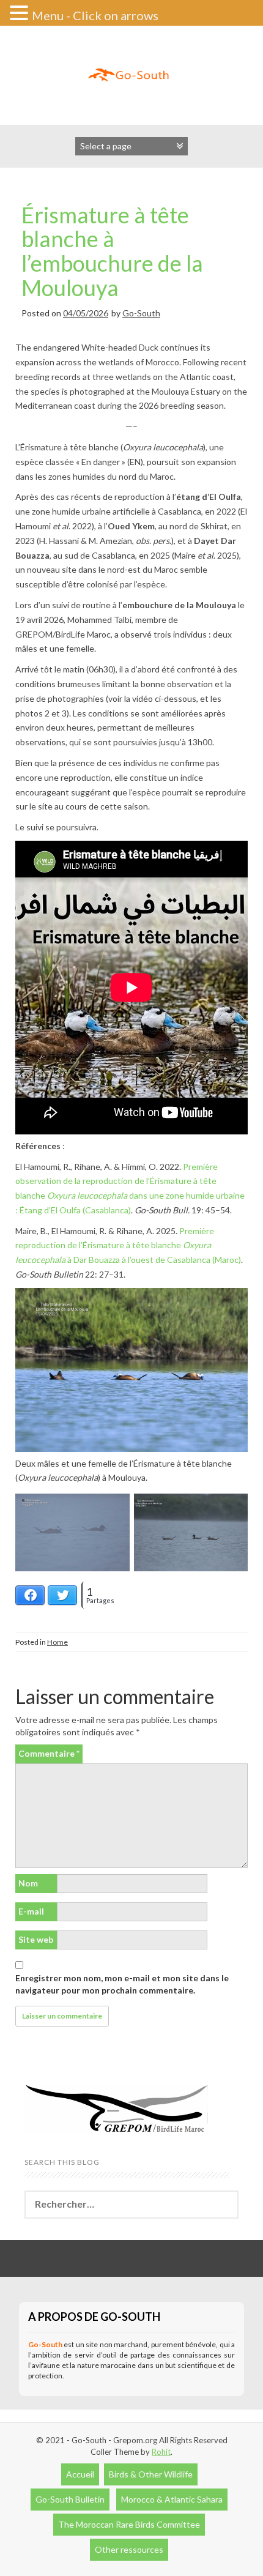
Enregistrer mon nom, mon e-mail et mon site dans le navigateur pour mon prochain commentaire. (122, 1984)
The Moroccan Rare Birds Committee (129, 2524)
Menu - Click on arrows (95, 15)
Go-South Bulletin (70, 2499)
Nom (28, 1883)
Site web (36, 1939)
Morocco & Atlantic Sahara (172, 2499)
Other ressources (129, 2549)
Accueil (80, 2474)
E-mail (31, 1911)
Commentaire (49, 1753)
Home (57, 1642)
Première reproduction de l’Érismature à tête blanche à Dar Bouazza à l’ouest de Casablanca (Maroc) (128, 1245)
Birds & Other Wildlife (151, 2474)
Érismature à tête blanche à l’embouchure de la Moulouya (112, 251)
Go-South (141, 313)
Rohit (161, 2452)
